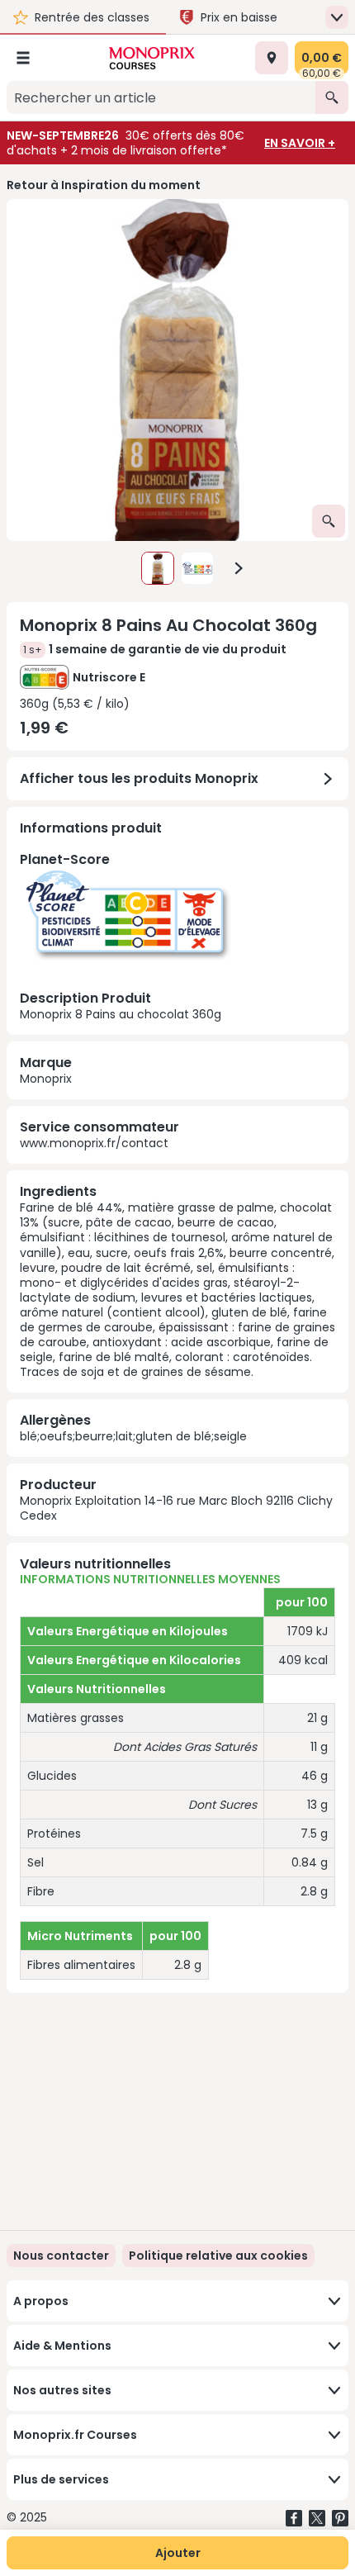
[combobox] (161, 97)
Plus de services (61, 2479)
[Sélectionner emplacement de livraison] (272, 58)
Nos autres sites (62, 2390)
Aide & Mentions (62, 2346)
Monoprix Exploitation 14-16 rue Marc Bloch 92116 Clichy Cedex (176, 1508)
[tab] (177, 370)
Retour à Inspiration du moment (104, 185)
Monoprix (46, 1079)
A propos (41, 2301)
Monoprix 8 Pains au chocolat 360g (121, 936)
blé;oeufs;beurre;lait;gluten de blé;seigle (133, 1436)
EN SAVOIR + (300, 143)
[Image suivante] (239, 568)
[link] (218, 2256)
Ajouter (178, 2553)
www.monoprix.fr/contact (94, 1143)
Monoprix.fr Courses (75, 2435)
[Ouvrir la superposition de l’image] (329, 521)
